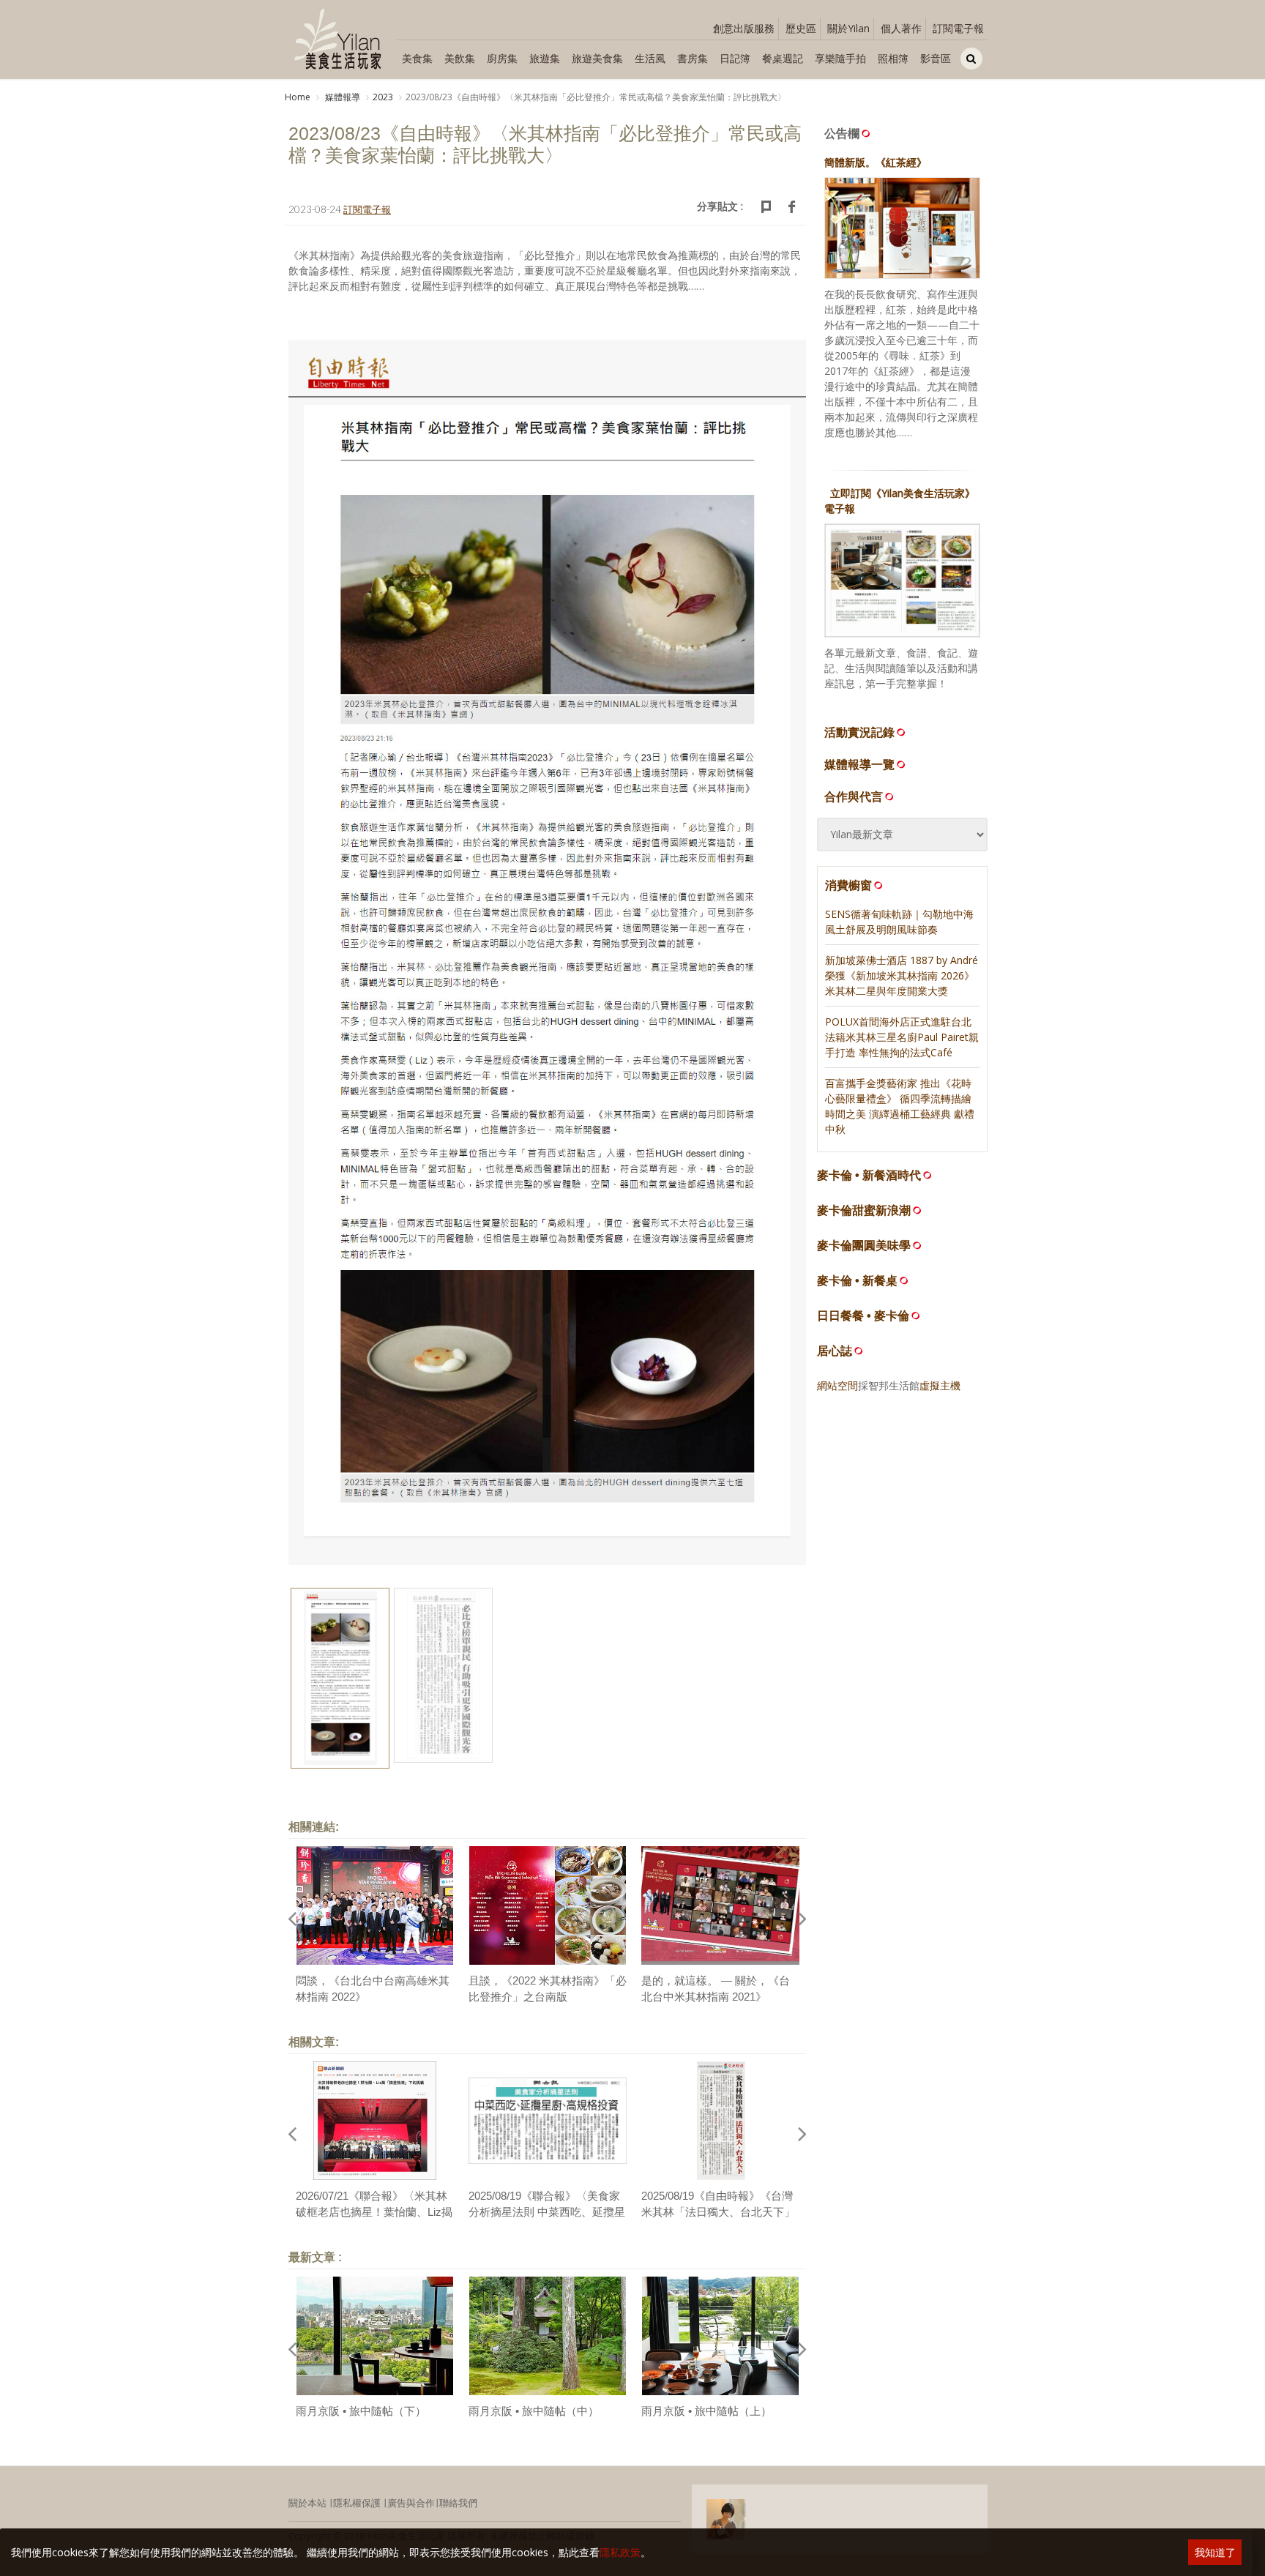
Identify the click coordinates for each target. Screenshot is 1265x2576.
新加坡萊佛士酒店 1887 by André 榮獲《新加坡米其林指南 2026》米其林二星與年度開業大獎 (902, 975)
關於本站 (307, 2503)
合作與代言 (854, 796)
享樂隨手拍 (840, 58)
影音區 (936, 58)
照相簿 (893, 58)
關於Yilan (848, 28)
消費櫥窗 (848, 885)
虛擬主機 (940, 1385)
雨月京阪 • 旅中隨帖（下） (361, 2411)
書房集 (693, 58)
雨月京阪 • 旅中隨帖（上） (706, 2411)
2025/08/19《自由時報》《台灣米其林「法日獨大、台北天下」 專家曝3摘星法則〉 (718, 2212)
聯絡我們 (458, 2503)
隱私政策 (620, 2552)
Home (298, 97)
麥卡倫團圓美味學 (864, 1246)
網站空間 (837, 1385)
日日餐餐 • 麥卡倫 (863, 1316)
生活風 (650, 58)
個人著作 (901, 28)
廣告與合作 (411, 2503)
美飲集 (460, 58)
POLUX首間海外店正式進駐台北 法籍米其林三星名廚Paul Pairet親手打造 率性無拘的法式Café (902, 1037)
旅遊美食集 (597, 58)
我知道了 (1215, 2552)
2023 (383, 97)
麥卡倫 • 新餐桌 (857, 1281)
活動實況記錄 (859, 732)
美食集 (417, 58)
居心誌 (835, 1351)
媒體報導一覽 (859, 764)
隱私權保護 (357, 2503)
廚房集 (502, 58)
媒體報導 (342, 97)
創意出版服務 (744, 28)
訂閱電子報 (958, 28)
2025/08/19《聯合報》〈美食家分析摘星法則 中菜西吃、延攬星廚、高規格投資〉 (547, 2212)
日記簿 (735, 58)
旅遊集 (545, 58)
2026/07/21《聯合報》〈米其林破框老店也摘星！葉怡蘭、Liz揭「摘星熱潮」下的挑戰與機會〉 (374, 2212)
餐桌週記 (783, 58)
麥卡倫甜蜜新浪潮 (864, 1210)
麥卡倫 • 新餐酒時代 (869, 1175)
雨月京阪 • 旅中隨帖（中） (534, 2411)
